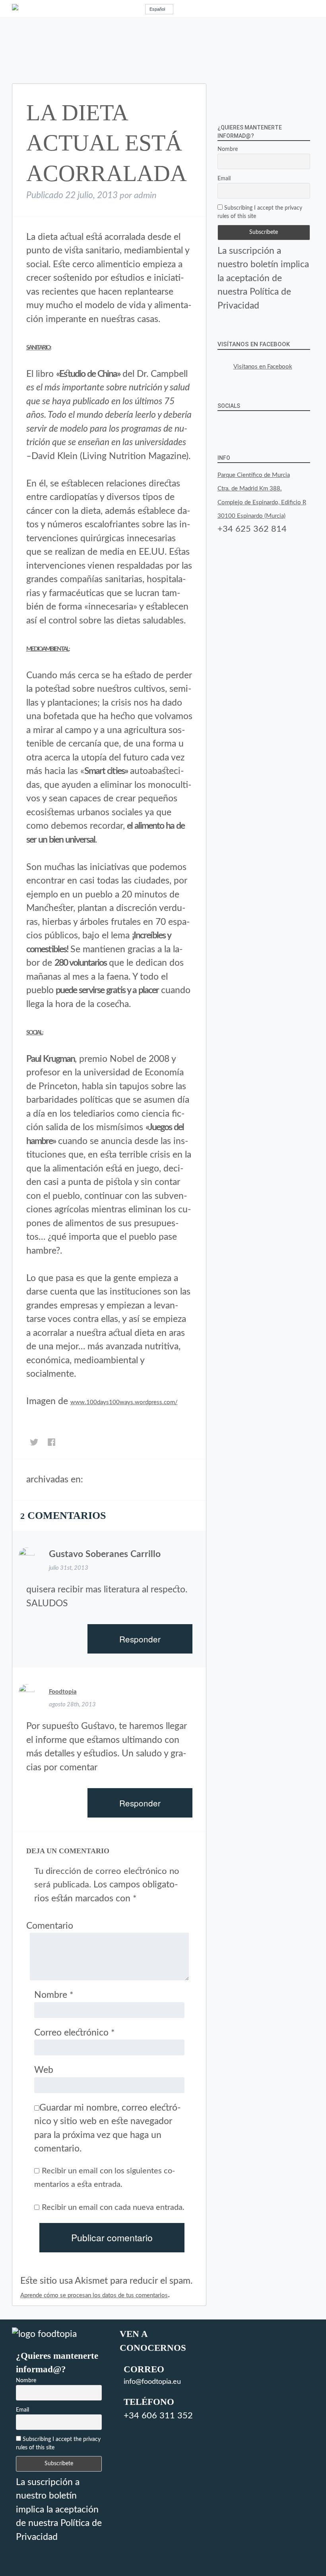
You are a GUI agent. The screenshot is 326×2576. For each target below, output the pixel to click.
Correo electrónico (74, 2033)
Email (224, 179)
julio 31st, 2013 (69, 1568)
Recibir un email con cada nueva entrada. (113, 2207)
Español (157, 9)
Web (44, 2070)
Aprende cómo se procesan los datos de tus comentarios (94, 2295)
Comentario (50, 1926)
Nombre (54, 1995)
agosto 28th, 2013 (72, 1705)
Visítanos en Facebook (254, 344)
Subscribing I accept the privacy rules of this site (260, 212)
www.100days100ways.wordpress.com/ (124, 1402)
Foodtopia (63, 1692)
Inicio (93, 1481)
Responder (140, 1639)
